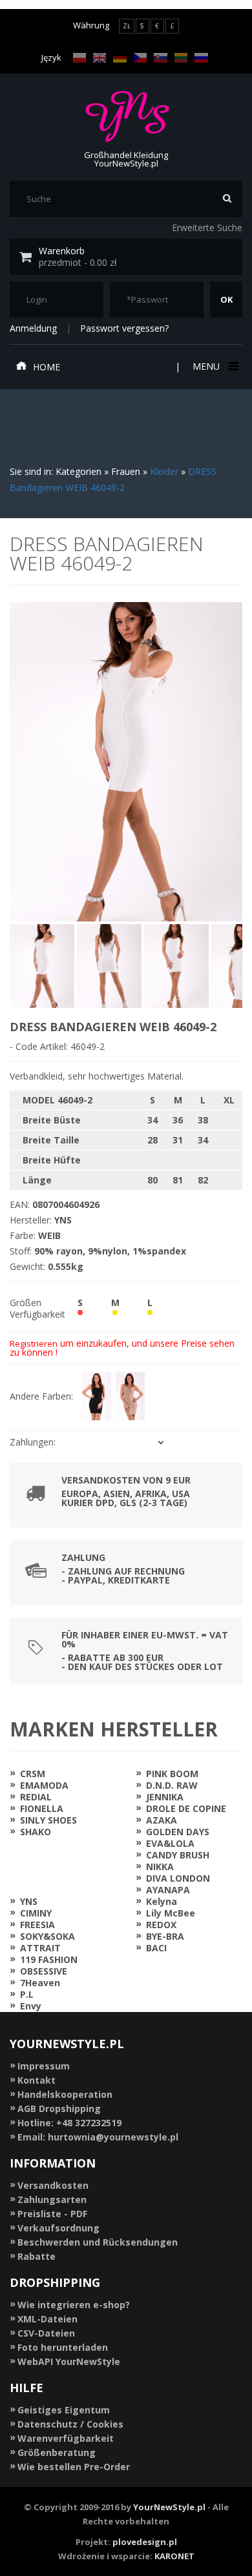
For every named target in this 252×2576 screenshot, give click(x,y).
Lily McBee (171, 1913)
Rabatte (37, 2256)
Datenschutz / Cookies (70, 2424)
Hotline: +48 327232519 (69, 2123)
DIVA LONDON (178, 1878)
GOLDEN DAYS (178, 1832)
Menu (206, 366)
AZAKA (162, 1820)
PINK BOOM (172, 1774)
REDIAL (36, 1797)
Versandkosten (53, 2185)
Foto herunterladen (63, 2347)
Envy (31, 2006)
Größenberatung (57, 2452)
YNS (29, 1901)
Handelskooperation (65, 2094)
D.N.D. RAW (172, 1785)
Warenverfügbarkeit (66, 2438)
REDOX (161, 1925)
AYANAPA (168, 1890)
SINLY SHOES (48, 1820)
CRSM (33, 1774)
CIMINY (36, 1913)
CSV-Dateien (46, 2333)
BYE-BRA (165, 1936)
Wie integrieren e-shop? (74, 2305)
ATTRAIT (40, 1948)
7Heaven (40, 1983)
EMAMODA (44, 1785)
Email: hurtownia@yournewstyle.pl (98, 2137)
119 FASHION (49, 1959)
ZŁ (127, 26)
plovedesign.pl (145, 2542)
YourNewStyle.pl (169, 2507)
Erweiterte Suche (207, 227)
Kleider (164, 471)
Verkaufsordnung (58, 2228)
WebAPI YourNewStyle (69, 2361)
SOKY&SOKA (47, 1936)
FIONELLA (42, 1808)
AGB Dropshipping (59, 2108)
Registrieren (34, 1343)
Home (47, 367)
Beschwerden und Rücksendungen (98, 2242)
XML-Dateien (47, 2319)
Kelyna (162, 1901)
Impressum (44, 2066)
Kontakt (37, 2080)
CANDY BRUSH (178, 1855)
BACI (156, 1948)
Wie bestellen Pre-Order (74, 2467)
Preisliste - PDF (52, 2214)
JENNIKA (165, 1797)
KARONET (174, 2556)
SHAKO (36, 1832)
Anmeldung (33, 328)
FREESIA (37, 1925)
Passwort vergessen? (124, 328)
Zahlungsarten (52, 2199)
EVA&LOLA (170, 1843)
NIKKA (160, 1867)
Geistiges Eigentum (64, 2410)
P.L (27, 1994)
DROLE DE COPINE (186, 1808)
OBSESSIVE (44, 1971)
